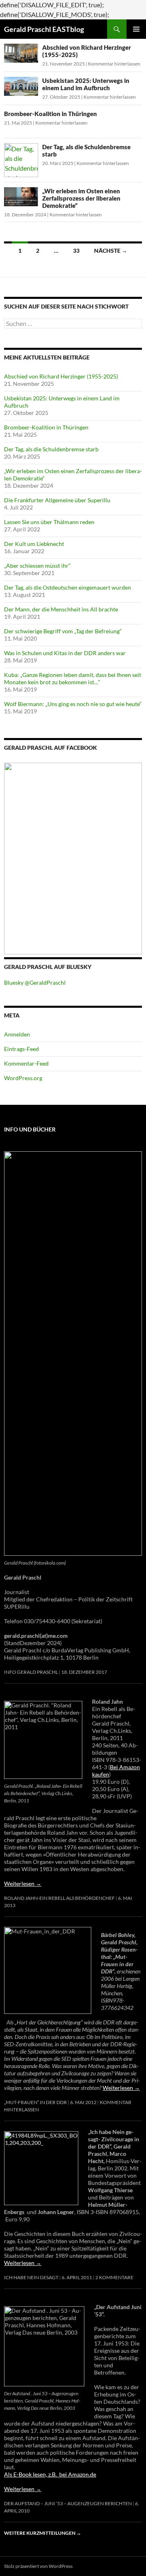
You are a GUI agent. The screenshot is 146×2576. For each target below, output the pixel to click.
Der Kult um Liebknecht (34, 544)
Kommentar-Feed (26, 1063)
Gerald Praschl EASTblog (44, 29)
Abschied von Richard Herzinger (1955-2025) (61, 376)
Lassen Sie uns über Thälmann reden (49, 522)
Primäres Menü (136, 29)
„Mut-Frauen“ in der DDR (35, 2102)
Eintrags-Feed (21, 1049)
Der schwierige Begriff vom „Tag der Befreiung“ (63, 631)
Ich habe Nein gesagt (31, 2277)
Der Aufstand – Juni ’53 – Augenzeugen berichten (68, 2503)
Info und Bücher (30, 1129)
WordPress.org (23, 1078)
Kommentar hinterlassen (114, 64)
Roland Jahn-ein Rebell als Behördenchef (59, 1898)
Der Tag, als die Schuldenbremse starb (51, 449)
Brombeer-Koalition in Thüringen (50, 114)
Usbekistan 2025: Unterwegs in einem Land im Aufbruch (86, 84)
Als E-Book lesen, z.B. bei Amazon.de (50, 2474)
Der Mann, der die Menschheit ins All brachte (61, 609)
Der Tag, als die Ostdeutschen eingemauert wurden (68, 587)
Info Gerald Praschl (31, 1672)
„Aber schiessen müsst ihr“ (37, 566)
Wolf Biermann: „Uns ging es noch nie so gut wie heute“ (73, 704)
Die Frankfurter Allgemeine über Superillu (57, 500)
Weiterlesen (23, 1883)
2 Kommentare (114, 2277)
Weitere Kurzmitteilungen (43, 2533)
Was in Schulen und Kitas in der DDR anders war (65, 653)
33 (76, 251)
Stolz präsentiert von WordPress (38, 2566)
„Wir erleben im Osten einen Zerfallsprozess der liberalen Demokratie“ (81, 198)
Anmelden (17, 1034)
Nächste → (111, 251)
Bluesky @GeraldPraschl (35, 982)
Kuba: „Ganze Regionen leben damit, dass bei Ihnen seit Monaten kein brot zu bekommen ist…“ (73, 678)
